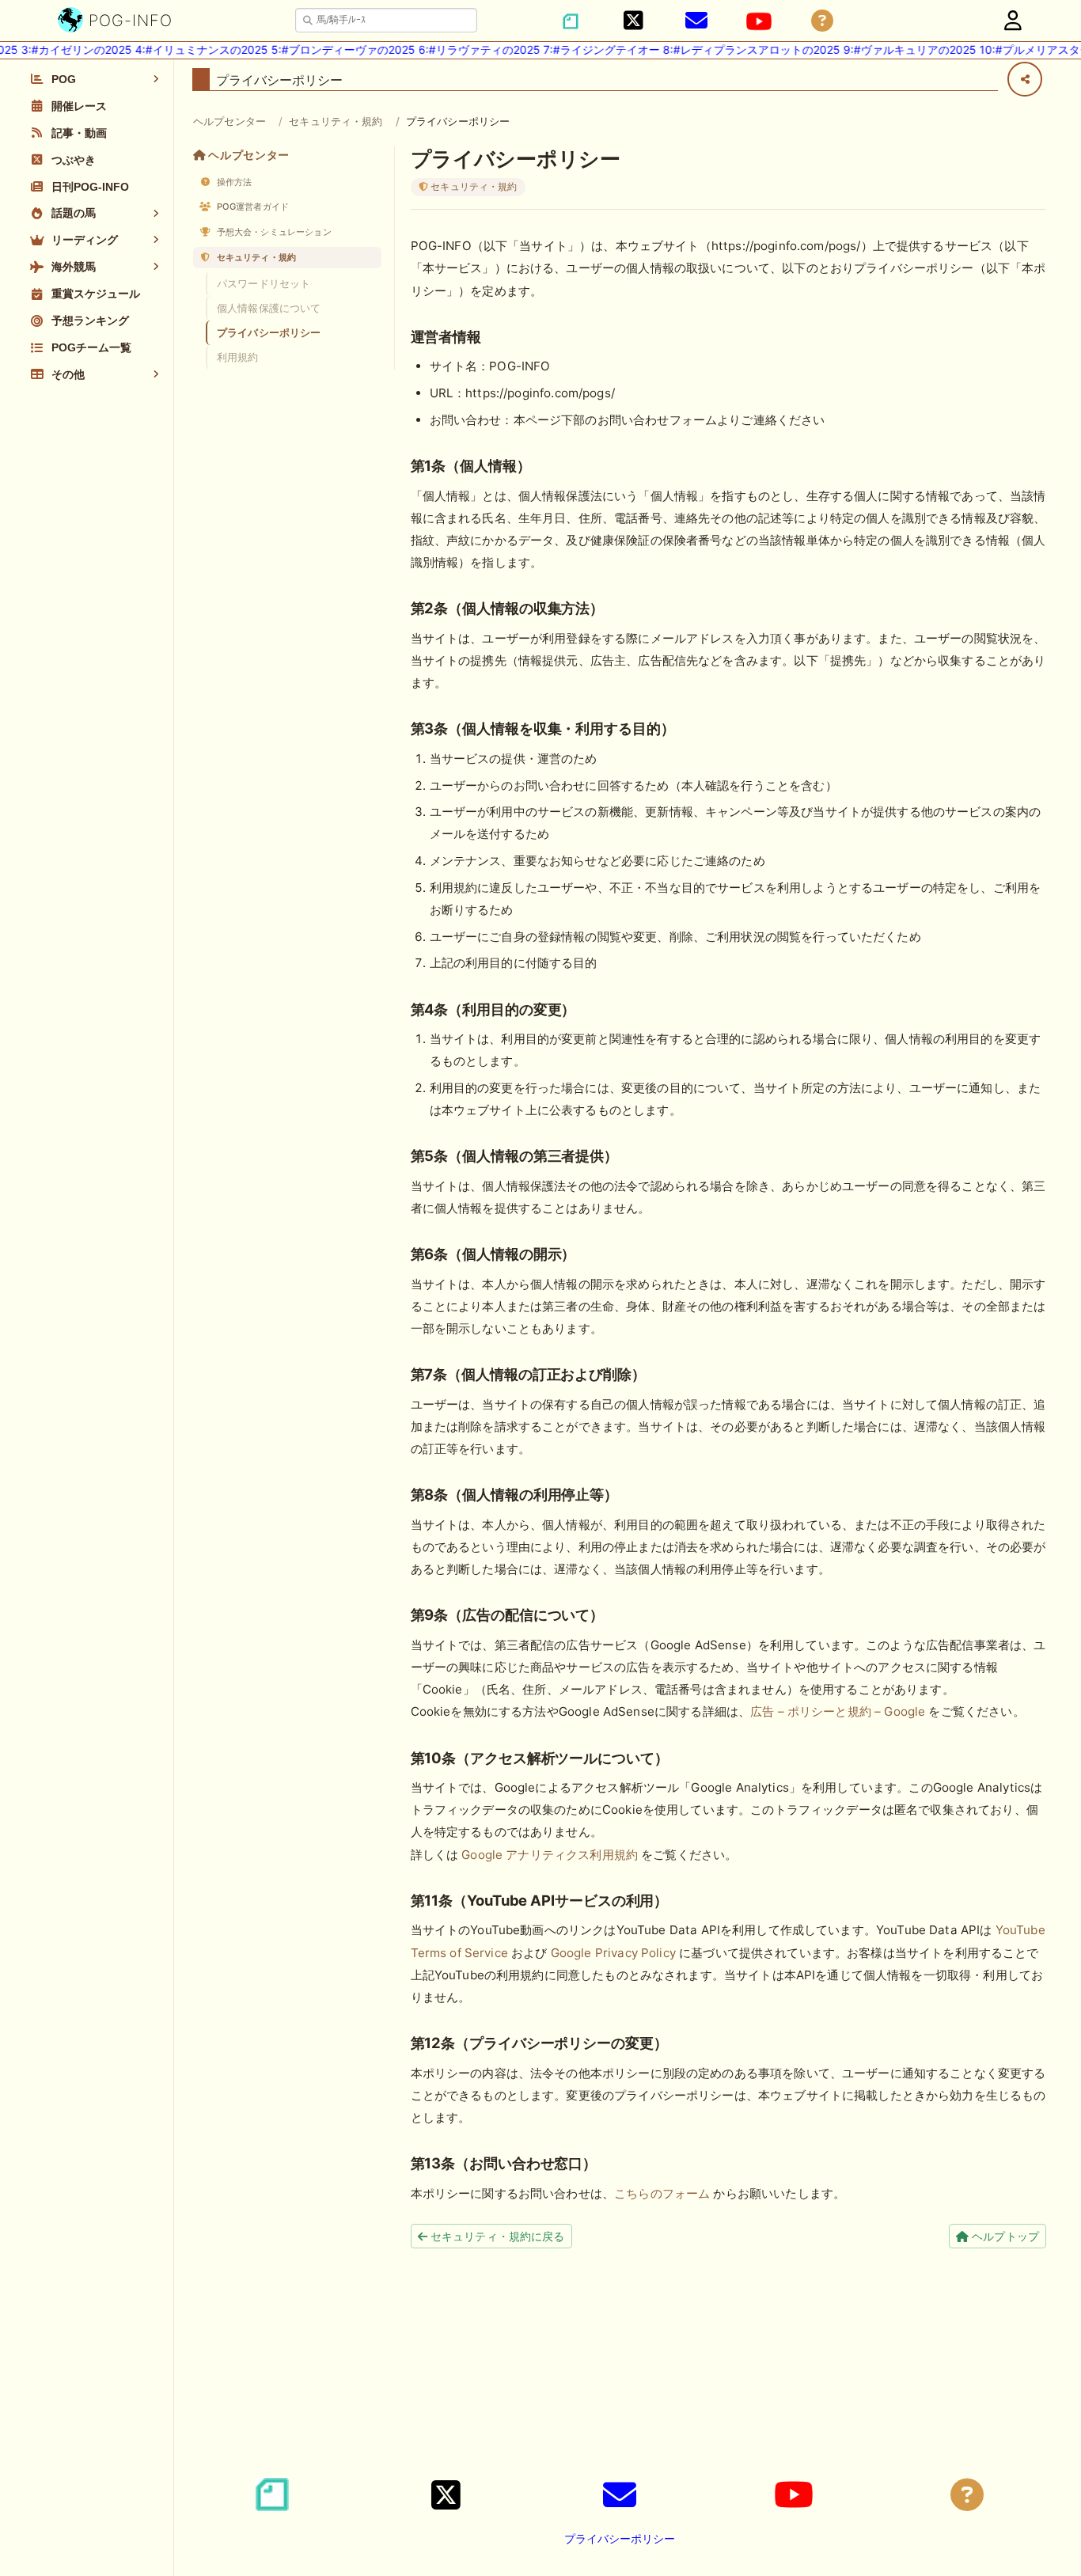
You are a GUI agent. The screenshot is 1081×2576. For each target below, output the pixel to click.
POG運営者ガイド (252, 207)
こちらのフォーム (662, 2193)
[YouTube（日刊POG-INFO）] (759, 21)
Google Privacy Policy (613, 1953)
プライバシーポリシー (269, 332)
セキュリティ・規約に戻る (496, 2236)
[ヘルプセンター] (822, 21)
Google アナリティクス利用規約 (550, 1855)
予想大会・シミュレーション (273, 232)
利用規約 (238, 357)
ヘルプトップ (1004, 2236)
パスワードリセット (264, 283)
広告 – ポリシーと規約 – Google (838, 1711)
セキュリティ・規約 (336, 121)
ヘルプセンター (229, 121)
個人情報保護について (269, 308)
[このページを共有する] (1025, 79)
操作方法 (233, 182)
